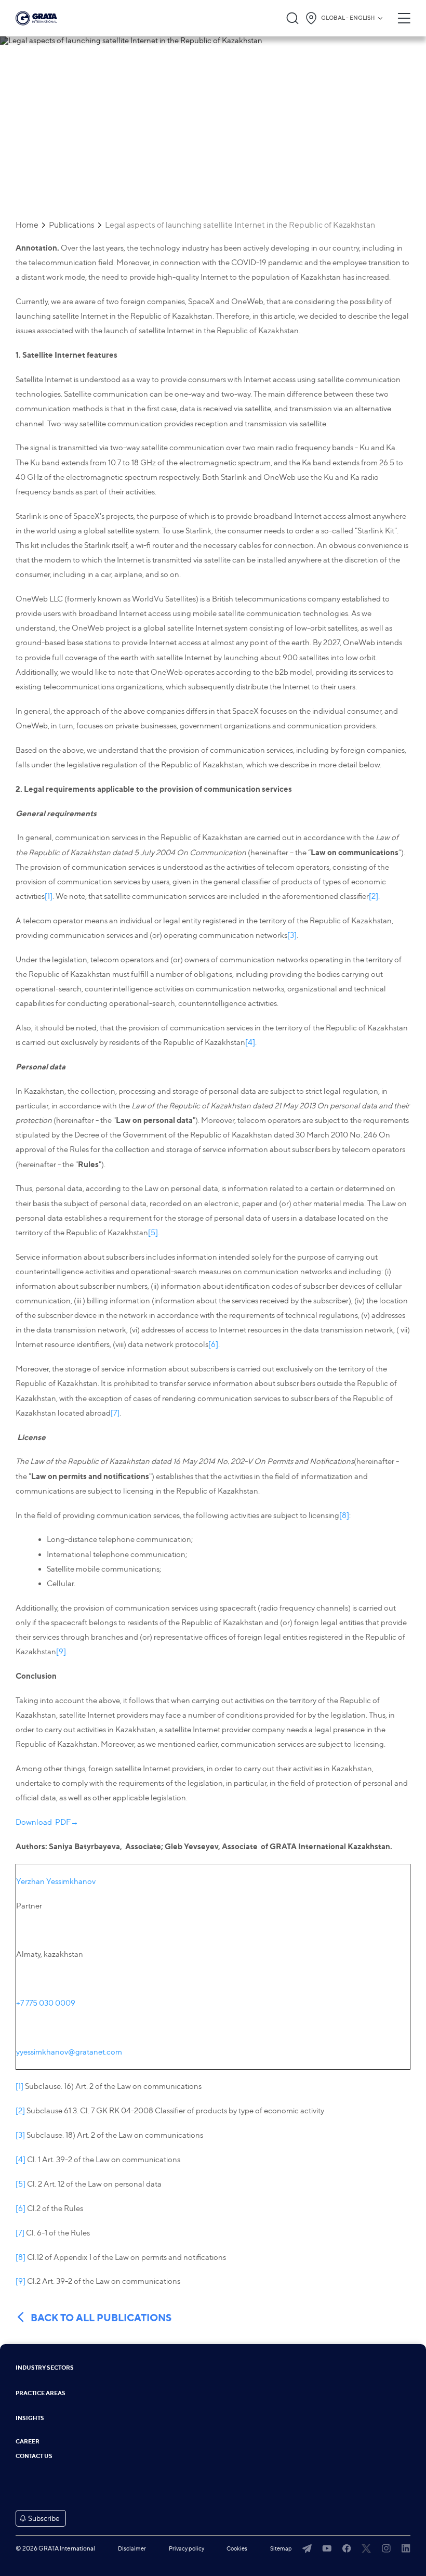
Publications (72, 225)
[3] (292, 935)
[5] (153, 1233)
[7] (115, 1413)
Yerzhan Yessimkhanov (56, 1881)
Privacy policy (187, 2548)
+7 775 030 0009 (46, 2003)
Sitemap (281, 2548)
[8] (344, 1515)
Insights (30, 2418)
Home (27, 225)
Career (28, 2442)
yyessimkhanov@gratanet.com (69, 2052)
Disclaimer (132, 2548)
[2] (374, 896)
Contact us (34, 2456)
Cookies (237, 2548)
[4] (250, 1042)
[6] (213, 1344)
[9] (61, 1652)
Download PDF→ (47, 1822)
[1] (49, 896)
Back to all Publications (101, 2318)
